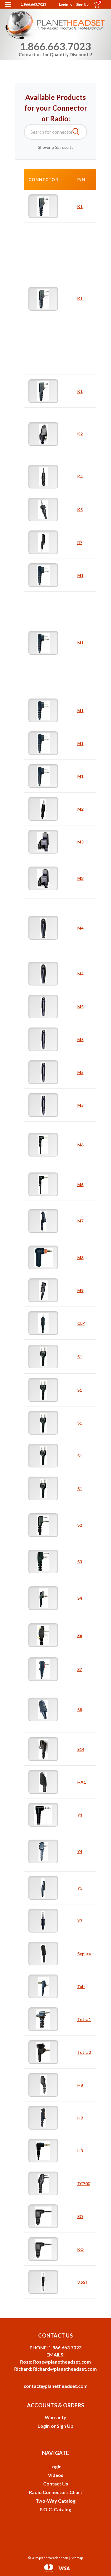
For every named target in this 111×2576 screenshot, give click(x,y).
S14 (81, 1749)
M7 (80, 1221)
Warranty (55, 2417)
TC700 (84, 2184)
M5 (80, 1007)
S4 (80, 1598)
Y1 (80, 1815)
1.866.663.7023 (33, 4)
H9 (80, 2118)
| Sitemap (76, 2558)
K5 (80, 510)
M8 (80, 1258)
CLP (81, 1323)
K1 (80, 206)
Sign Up (82, 4)
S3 (80, 1562)
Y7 (80, 1921)
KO (81, 2249)
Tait (81, 1987)
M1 (80, 575)
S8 (80, 1710)
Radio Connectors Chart (56, 2492)
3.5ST (83, 2282)
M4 (80, 928)
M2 (80, 809)
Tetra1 (84, 2019)
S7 (80, 1669)
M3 (80, 842)
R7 (80, 542)
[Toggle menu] (8, 8)
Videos (56, 2475)
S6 (80, 1635)
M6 (80, 1145)
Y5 (80, 1888)
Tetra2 (84, 2052)
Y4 (80, 1851)
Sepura (84, 1954)
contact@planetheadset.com (56, 2386)
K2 (80, 434)
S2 (80, 1525)
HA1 (82, 1782)
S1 (80, 1357)
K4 (80, 477)
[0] (92, 5)
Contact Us (56, 2484)
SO (80, 2216)
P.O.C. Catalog (55, 2509)
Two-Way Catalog (55, 2501)
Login (63, 4)
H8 (80, 2085)
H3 (80, 2151)
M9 (80, 1290)
